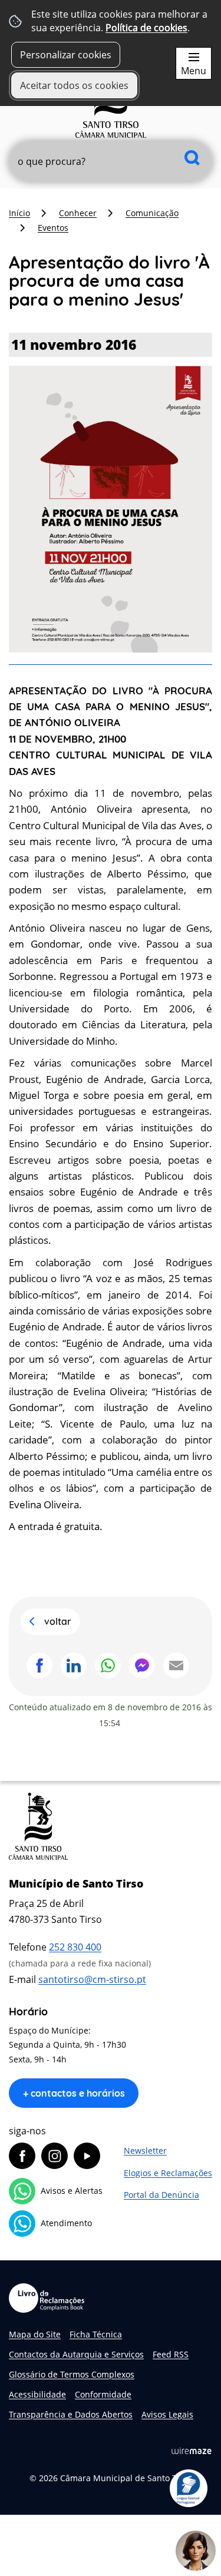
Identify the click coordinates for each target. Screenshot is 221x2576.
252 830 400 (75, 1947)
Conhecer (78, 213)
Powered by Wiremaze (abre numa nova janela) (192, 2451)
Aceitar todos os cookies (74, 85)
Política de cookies (146, 28)
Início (19, 213)
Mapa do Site (35, 2334)
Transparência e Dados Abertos (71, 2414)
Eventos (53, 228)
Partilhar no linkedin (74, 1666)
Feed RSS (171, 2354)
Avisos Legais (167, 2414)
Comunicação (152, 213)
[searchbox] (111, 161)
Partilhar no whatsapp (108, 1666)
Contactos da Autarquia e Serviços (76, 2354)
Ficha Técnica (96, 2334)
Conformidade (103, 2394)
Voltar (58, 1621)
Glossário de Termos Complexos (72, 2374)
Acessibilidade (37, 2394)
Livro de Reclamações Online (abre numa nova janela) (47, 2298)
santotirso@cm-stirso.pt (92, 1979)
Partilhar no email (176, 1666)
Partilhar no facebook (39, 1666)
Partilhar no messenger (142, 1666)
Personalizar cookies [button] (66, 55)
